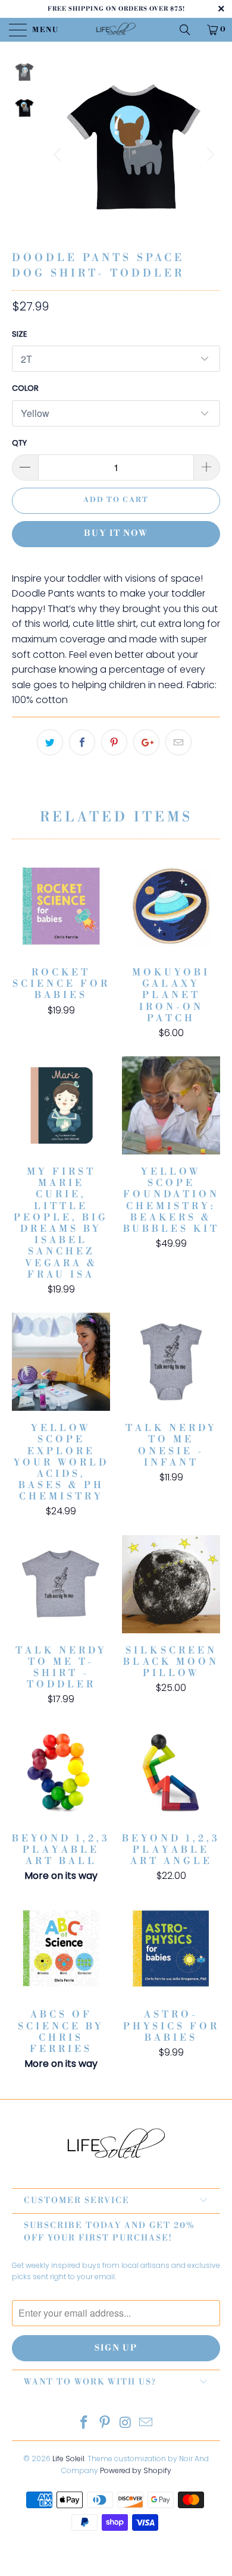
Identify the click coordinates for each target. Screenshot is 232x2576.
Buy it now (116, 534)
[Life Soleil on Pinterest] (105, 2423)
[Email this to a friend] (178, 742)
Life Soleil (68, 2459)
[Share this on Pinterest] (114, 742)
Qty (19, 443)
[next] (209, 155)
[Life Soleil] (116, 30)
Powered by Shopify (136, 2470)
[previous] (59, 155)
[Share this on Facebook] (82, 742)
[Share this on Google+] (146, 742)
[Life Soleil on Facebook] (84, 2423)
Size (20, 334)
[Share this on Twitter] (50, 742)
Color (25, 388)
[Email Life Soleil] (146, 2423)
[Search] (189, 30)
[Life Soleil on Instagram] (126, 2423)
